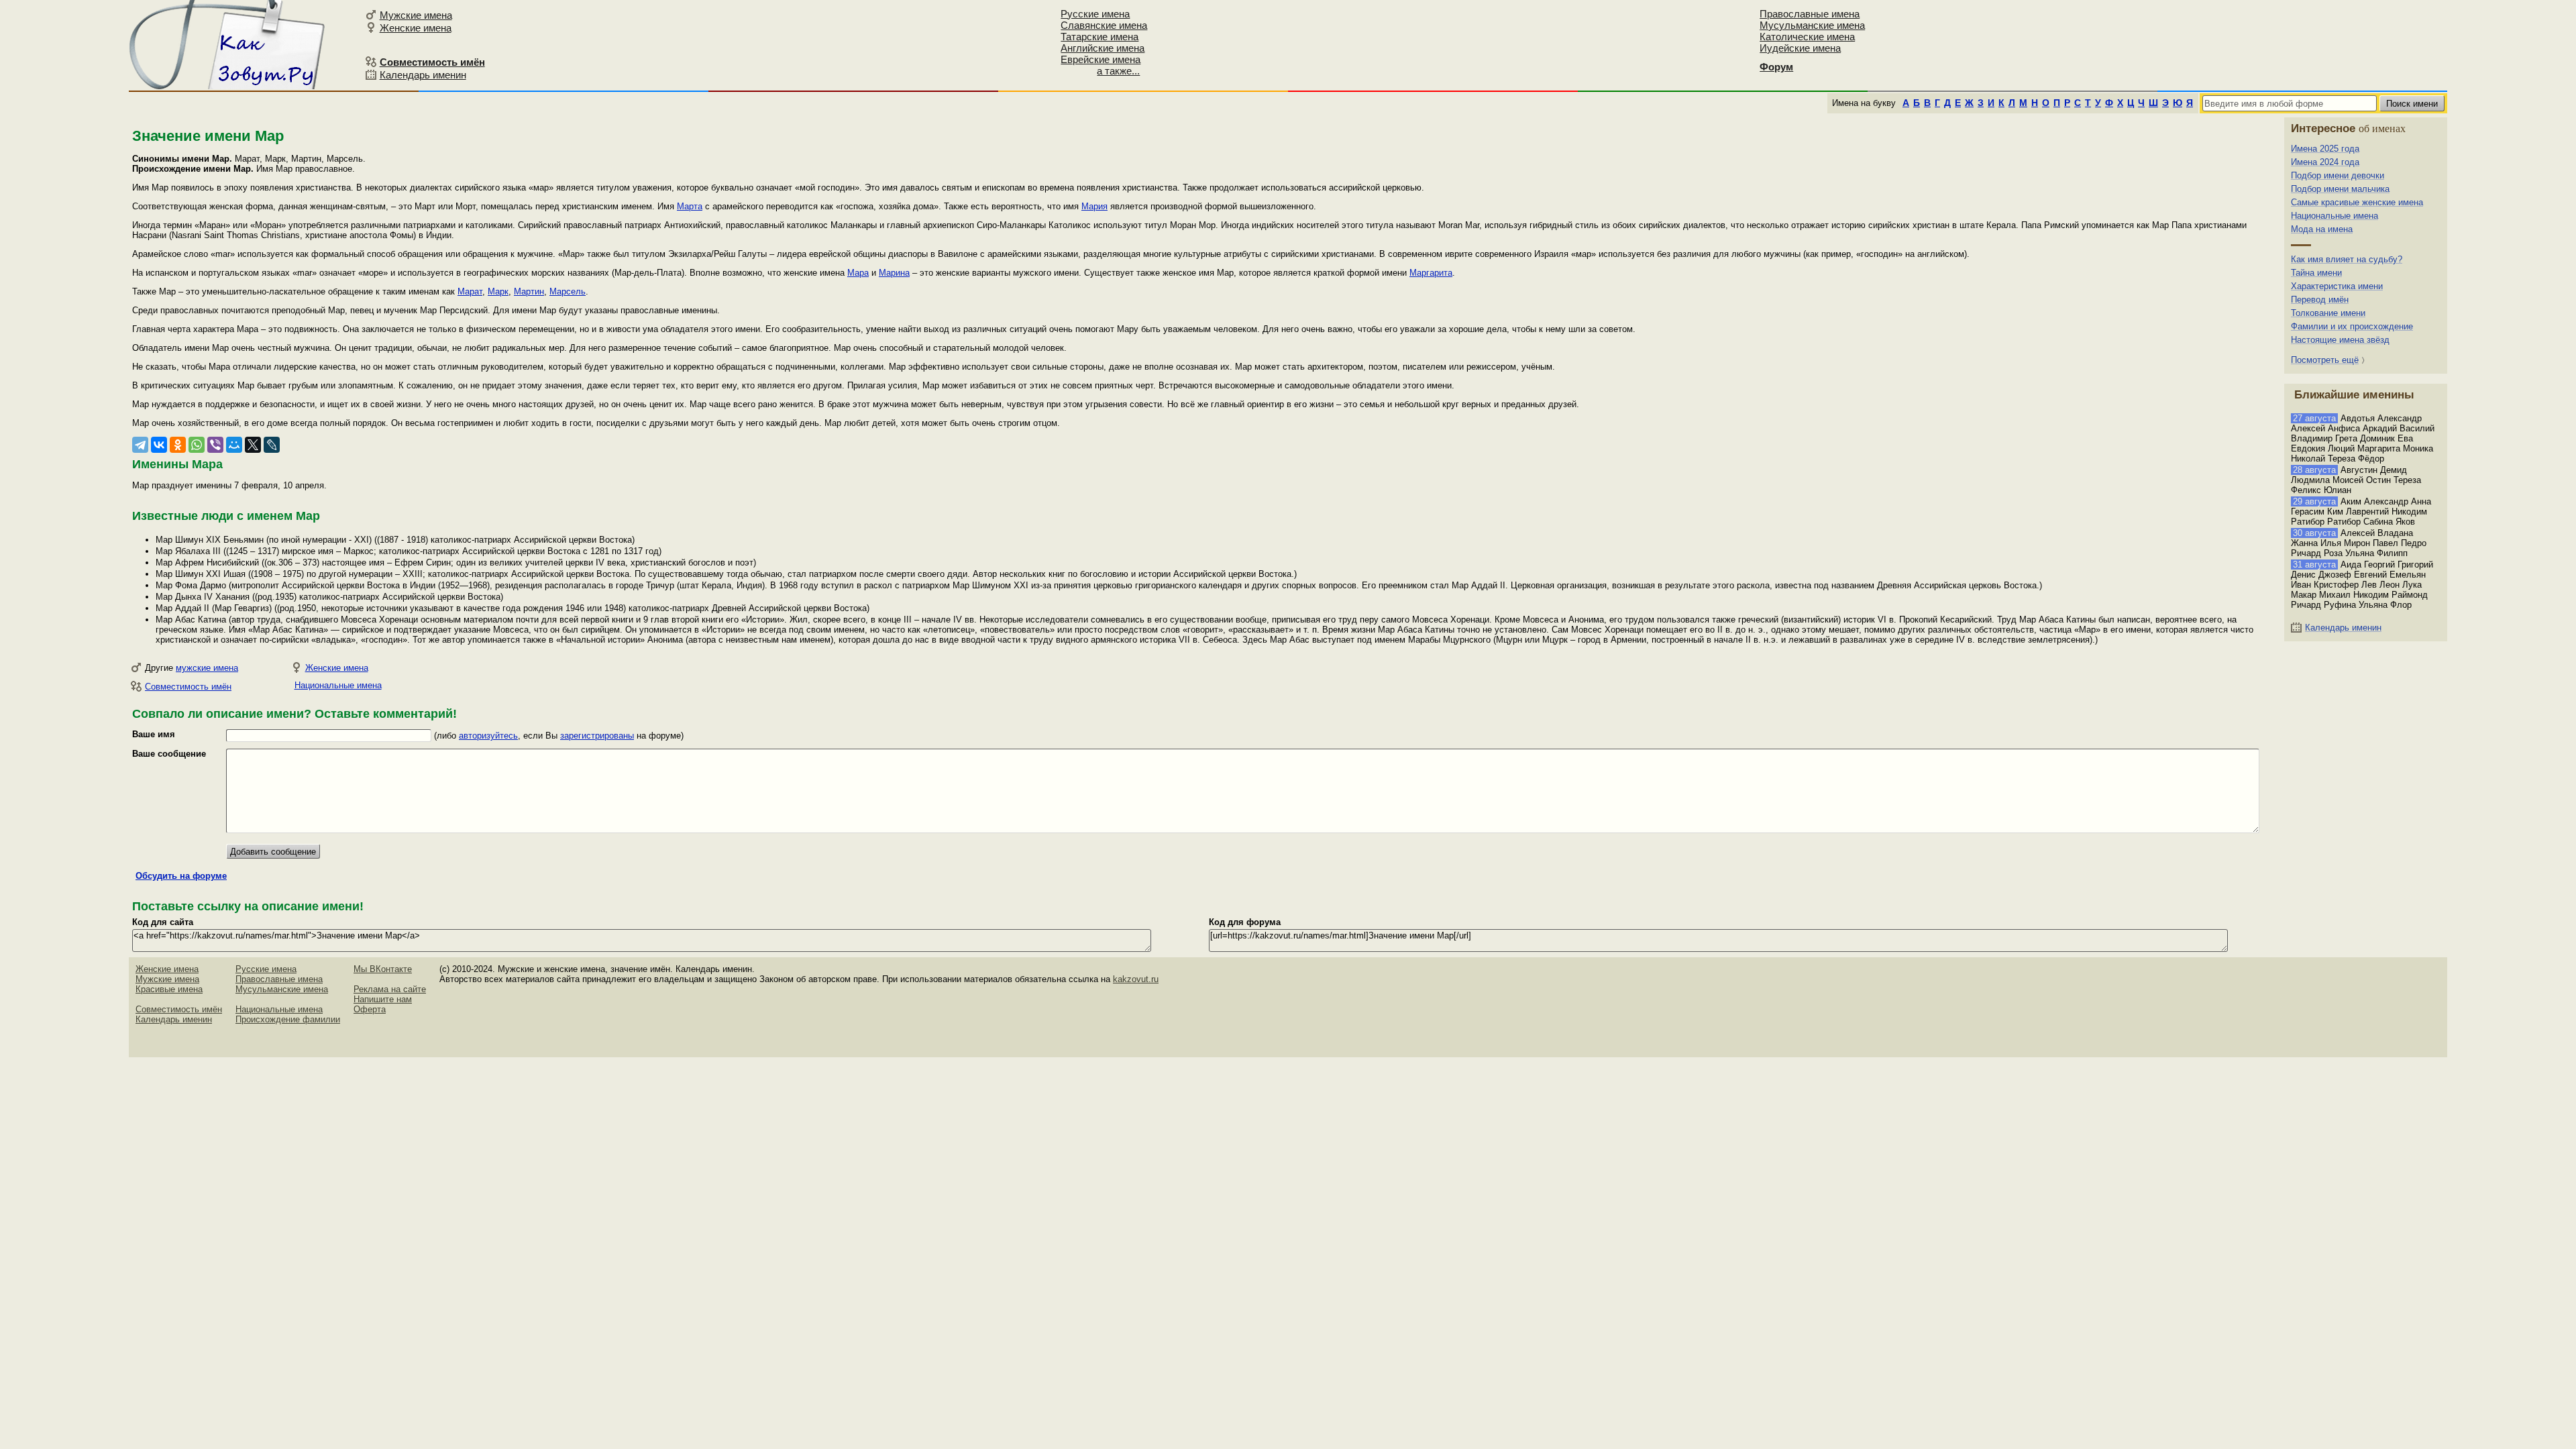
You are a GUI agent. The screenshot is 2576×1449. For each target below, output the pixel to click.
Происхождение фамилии (288, 1019)
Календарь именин (423, 75)
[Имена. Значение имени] (228, 45)
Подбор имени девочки (2338, 175)
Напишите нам (383, 999)
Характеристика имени (2337, 286)
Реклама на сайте (390, 989)
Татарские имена (1099, 37)
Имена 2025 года (2325, 149)
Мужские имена (416, 15)
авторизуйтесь (488, 736)
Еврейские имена (1101, 59)
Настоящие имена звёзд (2340, 340)
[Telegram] (140, 445)
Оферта (370, 1009)
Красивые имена (169, 989)
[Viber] (215, 445)
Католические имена (1807, 37)
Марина (894, 273)
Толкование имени (2328, 313)
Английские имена (1103, 48)
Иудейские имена (1800, 48)
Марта (690, 206)
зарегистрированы (597, 736)
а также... (1118, 71)
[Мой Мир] (234, 445)
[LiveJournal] (272, 445)
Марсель (568, 291)
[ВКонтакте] (159, 445)
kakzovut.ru (1136, 979)
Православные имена (1810, 14)
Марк (498, 291)
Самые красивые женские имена (2357, 202)
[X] (253, 445)
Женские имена (416, 28)
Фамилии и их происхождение (2352, 326)
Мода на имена (2322, 229)
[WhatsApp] (197, 445)
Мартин (529, 291)
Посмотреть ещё (2325, 360)
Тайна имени (2316, 273)
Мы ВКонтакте (383, 969)
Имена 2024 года (2325, 162)
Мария (1094, 206)
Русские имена (1095, 14)
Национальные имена (338, 685)
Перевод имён (2320, 300)
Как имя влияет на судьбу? (2347, 259)
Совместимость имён (188, 687)
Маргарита (1431, 273)
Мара (858, 273)
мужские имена (207, 668)
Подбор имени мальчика (2340, 189)
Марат (470, 291)
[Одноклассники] (178, 445)
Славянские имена (1104, 25)
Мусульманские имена (1812, 25)
